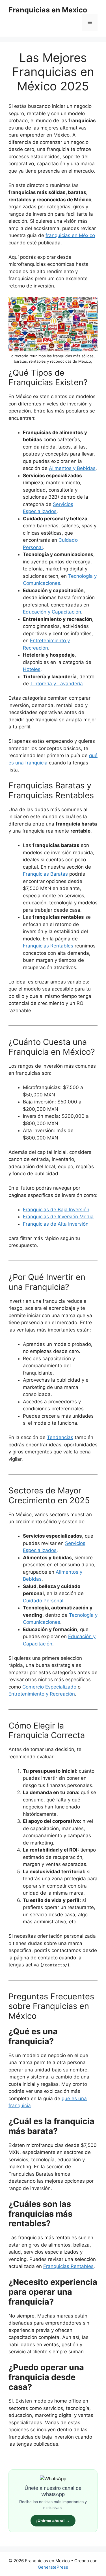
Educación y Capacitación (52, 612)
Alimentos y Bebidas (72, 468)
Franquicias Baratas (45, 874)
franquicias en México (70, 235)
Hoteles (32, 669)
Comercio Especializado (49, 1687)
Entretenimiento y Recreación (42, 1694)
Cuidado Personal (43, 1601)
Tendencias (60, 1437)
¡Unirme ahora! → (53, 2521)
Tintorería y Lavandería (57, 684)
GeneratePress (53, 2567)
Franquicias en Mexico (48, 10)
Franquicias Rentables (68, 2266)
